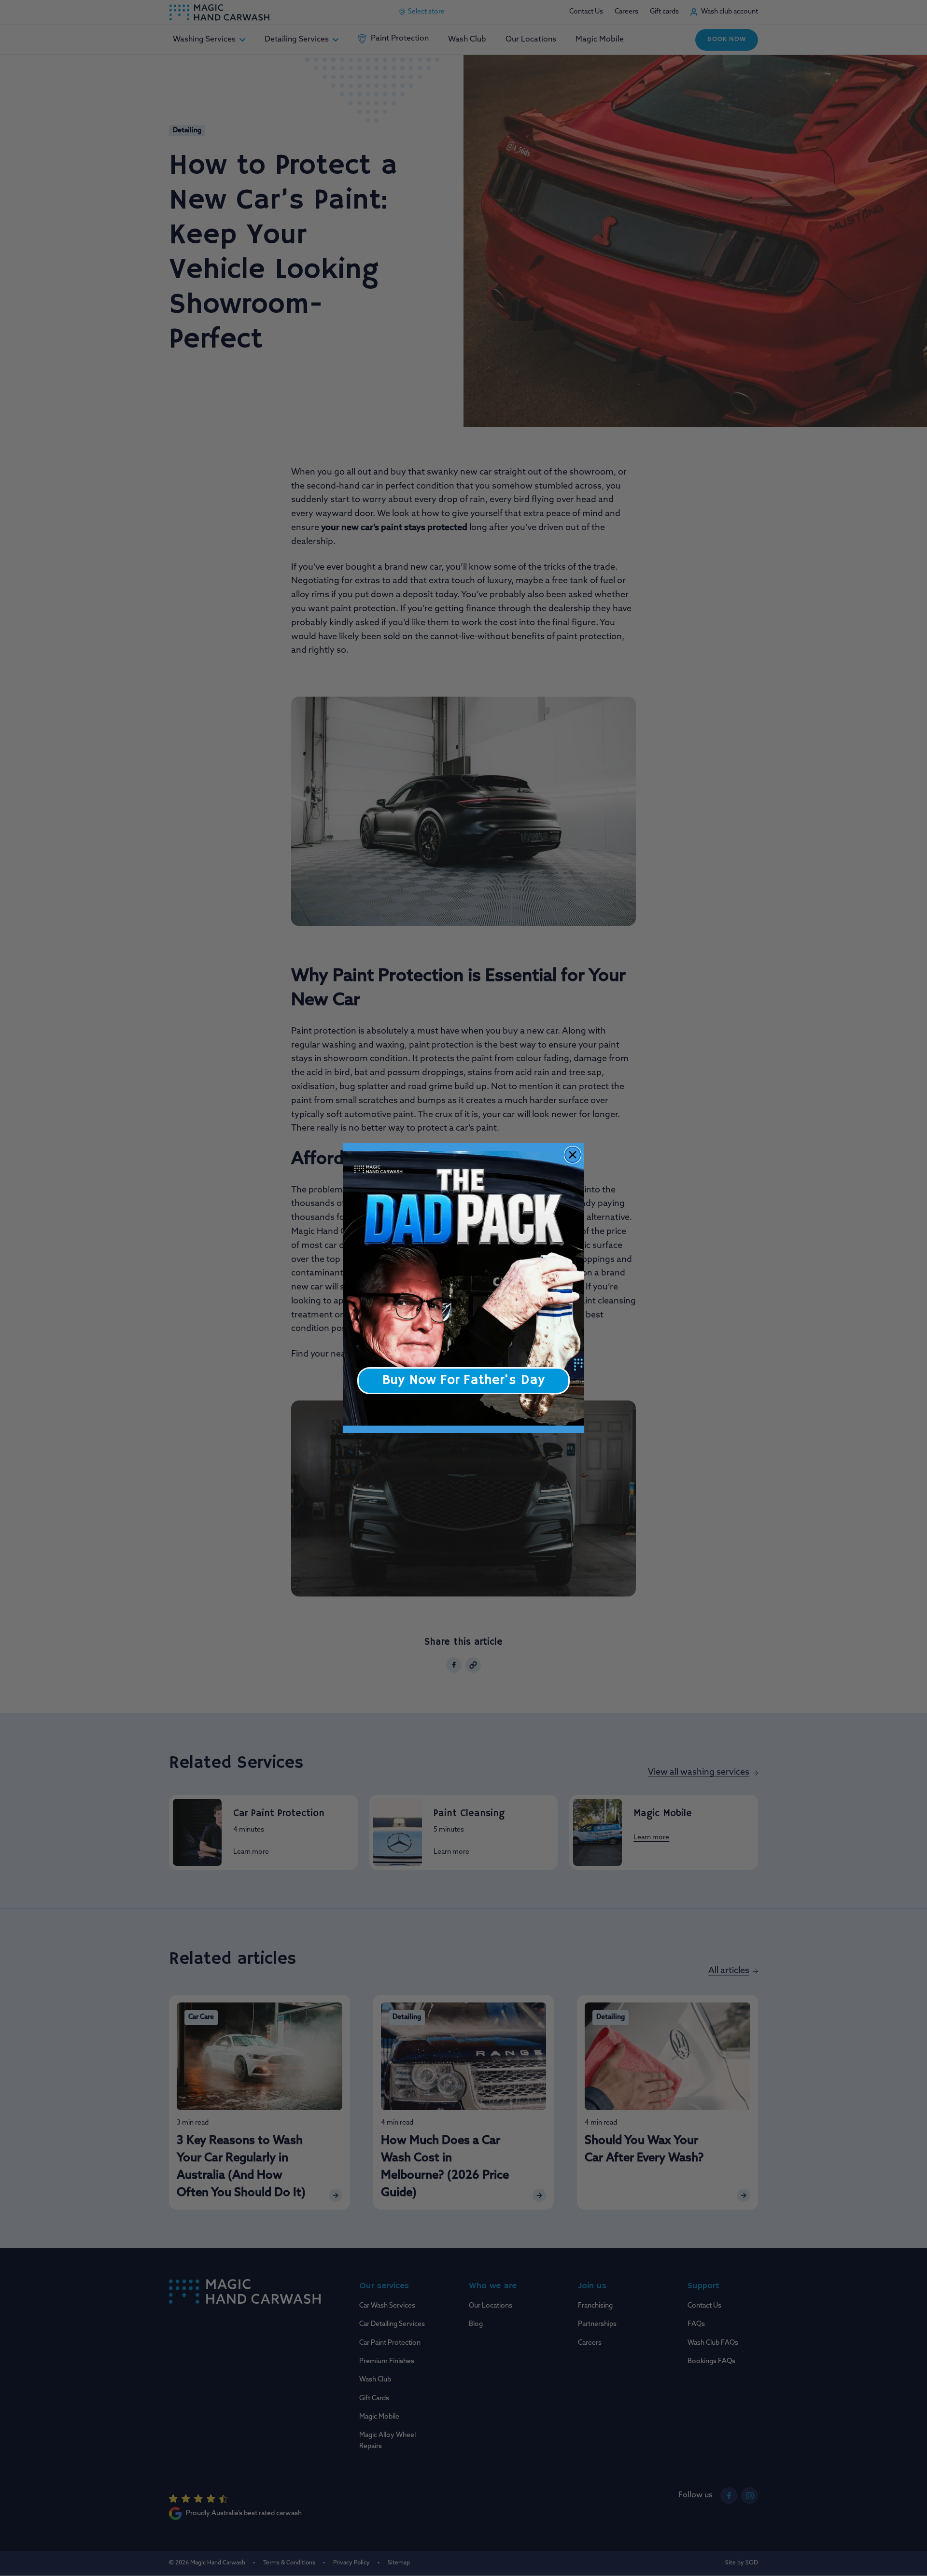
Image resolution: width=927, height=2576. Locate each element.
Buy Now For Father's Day (463, 1380)
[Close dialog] (573, 1155)
